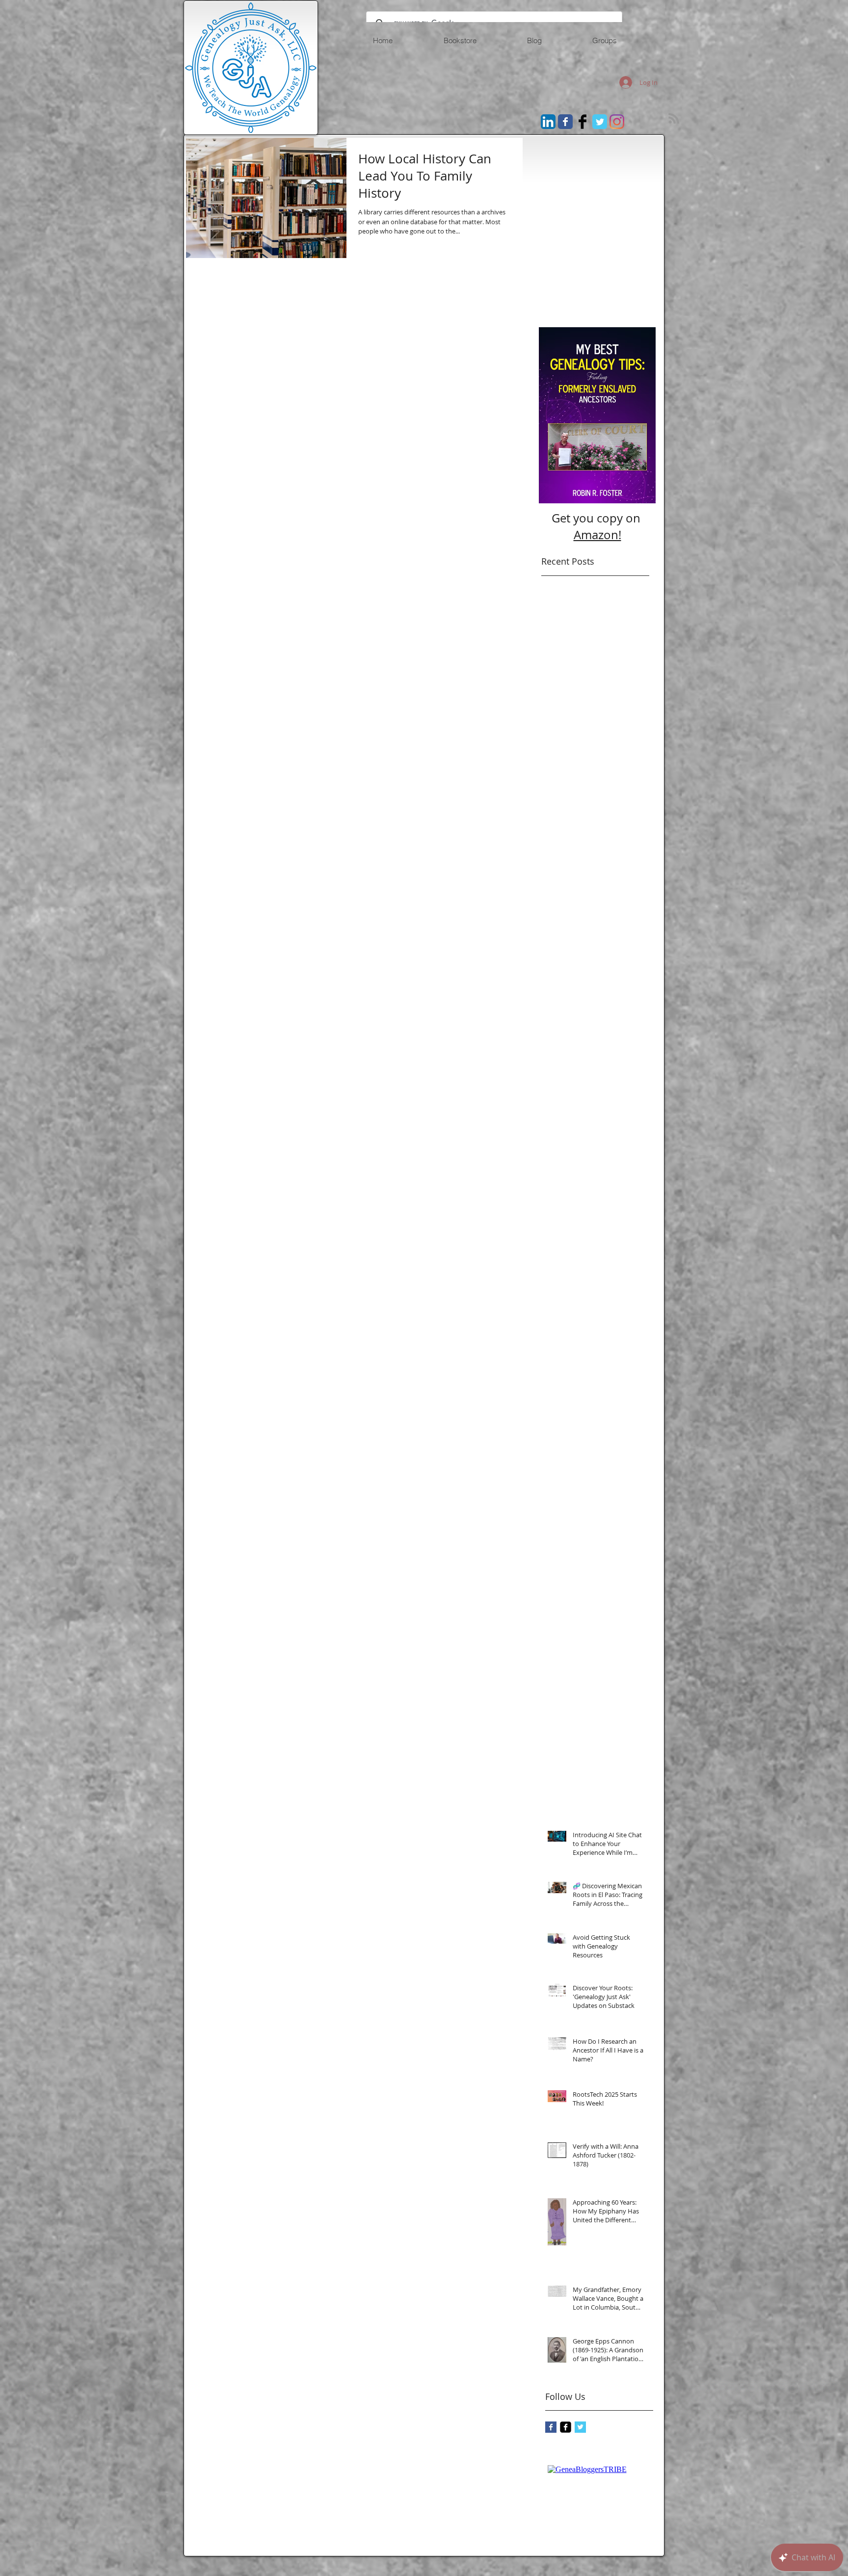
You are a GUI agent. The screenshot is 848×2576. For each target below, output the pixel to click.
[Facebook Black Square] (566, 2427)
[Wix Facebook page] (565, 122)
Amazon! (597, 535)
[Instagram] (617, 122)
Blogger (598, 291)
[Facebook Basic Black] (583, 122)
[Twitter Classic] (600, 122)
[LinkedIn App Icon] (548, 122)
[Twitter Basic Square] (580, 2427)
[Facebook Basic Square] (551, 2427)
